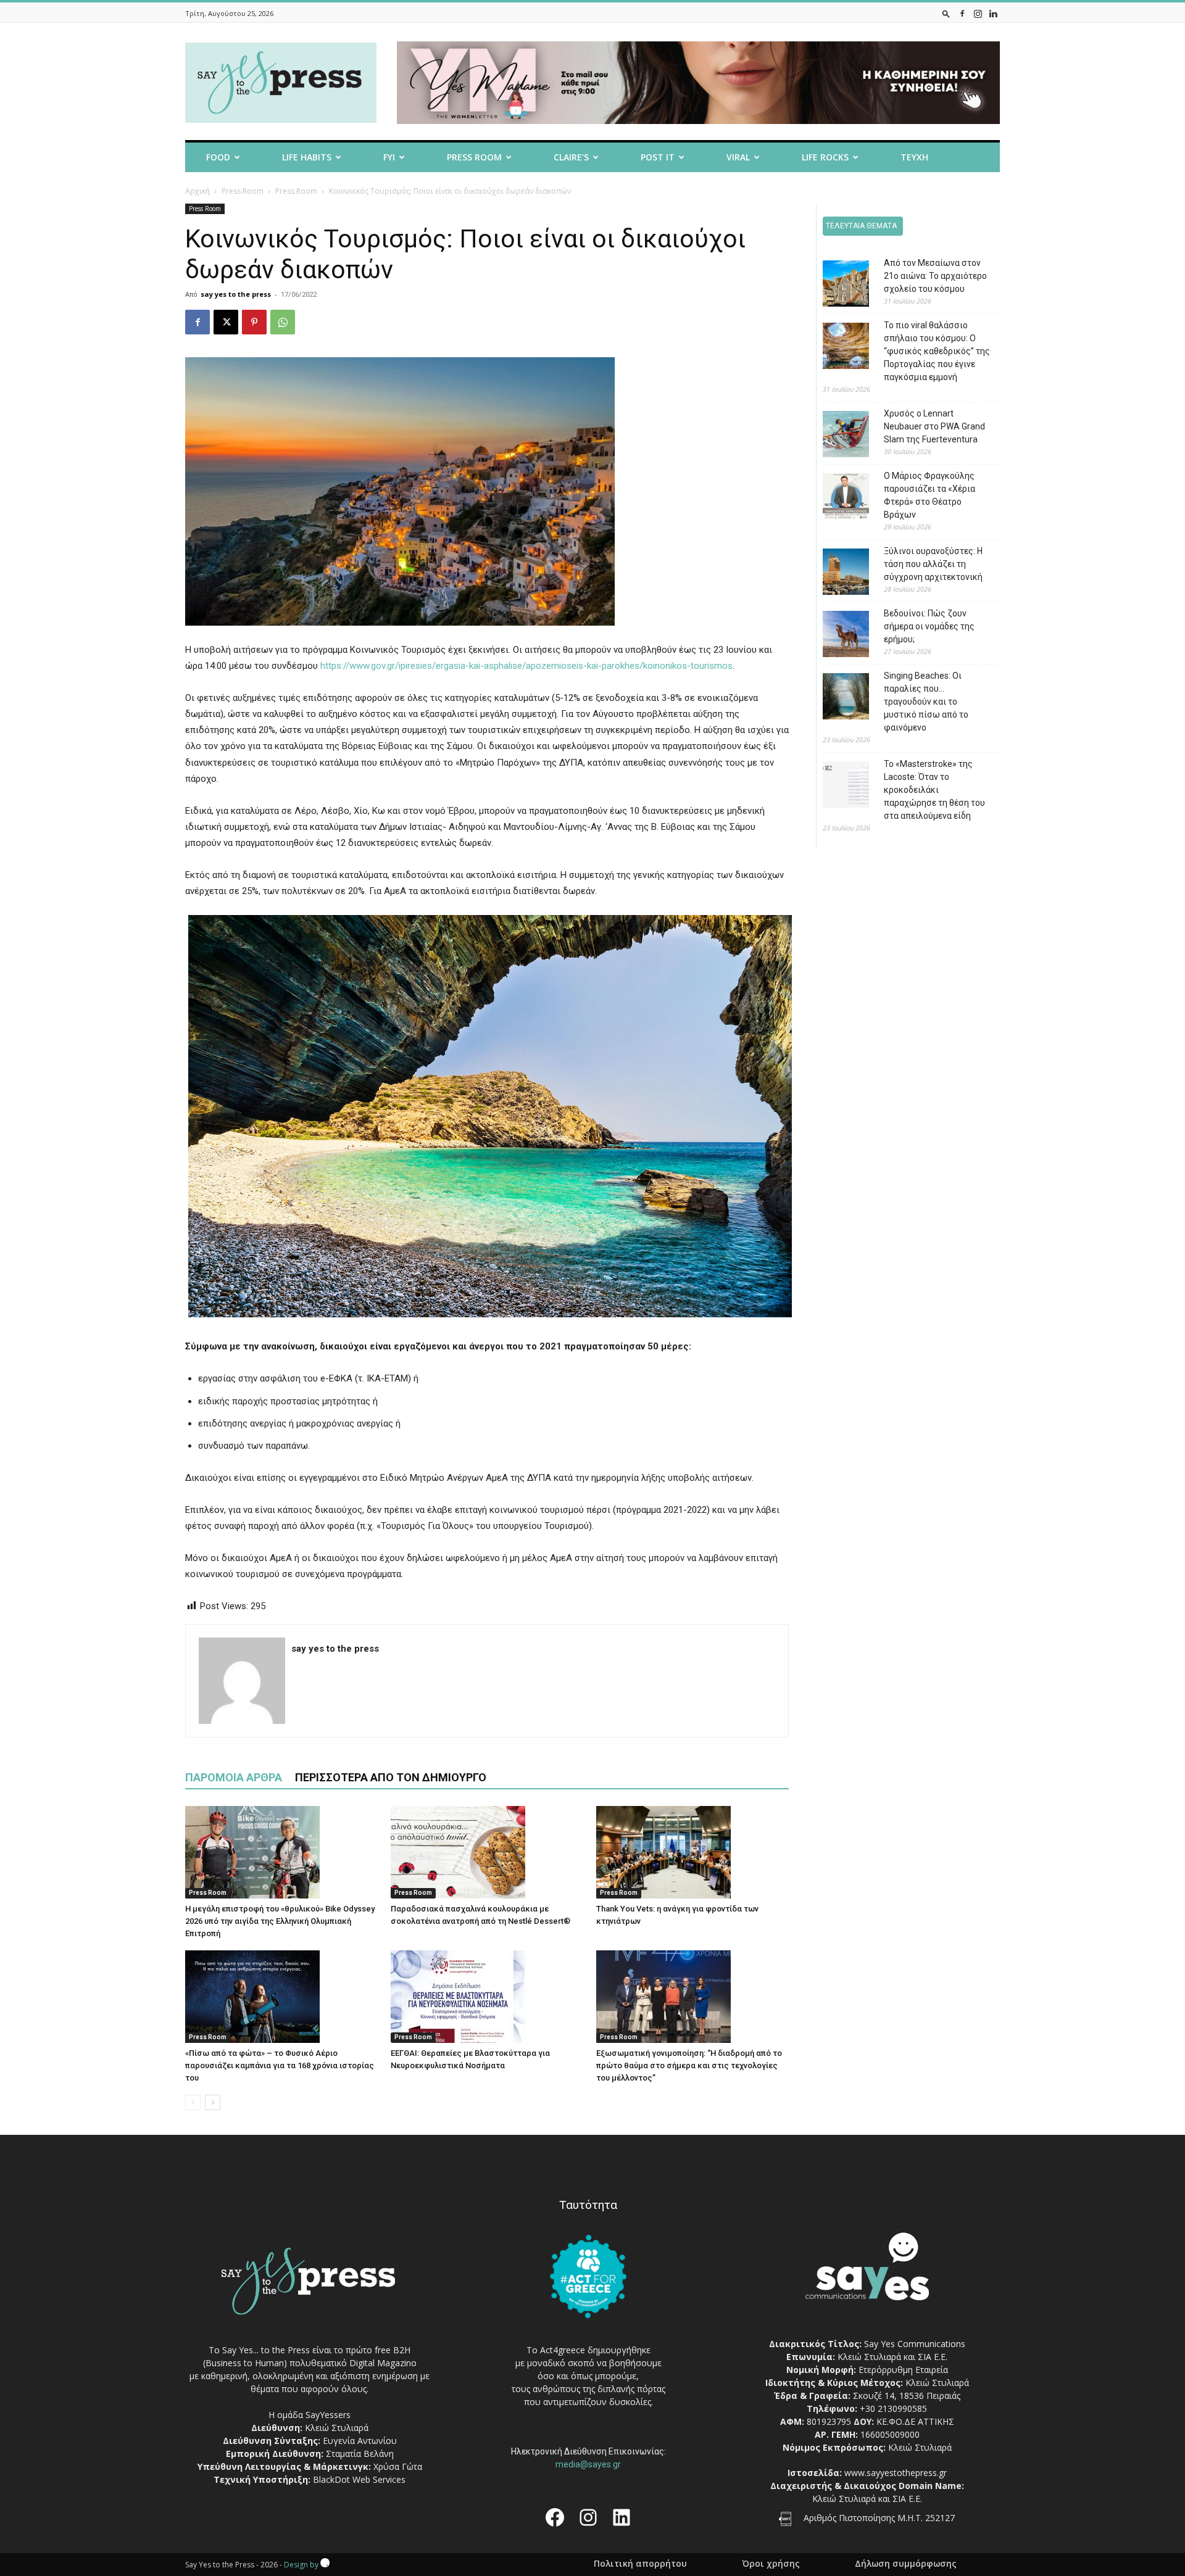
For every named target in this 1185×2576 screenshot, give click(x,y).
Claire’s (571, 157)
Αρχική (197, 191)
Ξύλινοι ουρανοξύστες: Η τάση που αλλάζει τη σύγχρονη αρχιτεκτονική (933, 564)
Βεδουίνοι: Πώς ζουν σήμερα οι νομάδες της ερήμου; (929, 626)
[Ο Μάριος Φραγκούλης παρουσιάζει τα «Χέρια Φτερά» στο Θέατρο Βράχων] (837, 498)
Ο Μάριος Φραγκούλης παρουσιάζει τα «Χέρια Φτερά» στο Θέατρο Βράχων (929, 495)
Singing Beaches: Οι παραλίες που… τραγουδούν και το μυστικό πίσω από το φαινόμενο (926, 702)
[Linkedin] (993, 13)
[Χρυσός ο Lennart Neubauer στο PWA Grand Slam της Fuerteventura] (837, 436)
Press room (474, 157)
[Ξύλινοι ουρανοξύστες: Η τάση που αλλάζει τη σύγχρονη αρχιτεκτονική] (837, 574)
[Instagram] (978, 13)
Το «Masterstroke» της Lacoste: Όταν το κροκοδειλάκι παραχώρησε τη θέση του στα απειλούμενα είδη (934, 790)
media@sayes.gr (588, 2464)
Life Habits (307, 157)
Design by (302, 2565)
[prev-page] (193, 2102)
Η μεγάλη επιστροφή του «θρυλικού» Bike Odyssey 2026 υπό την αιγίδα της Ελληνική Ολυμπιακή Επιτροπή (280, 1921)
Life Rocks (825, 157)
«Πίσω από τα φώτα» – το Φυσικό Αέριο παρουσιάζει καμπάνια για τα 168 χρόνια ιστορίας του (280, 2065)
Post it (658, 157)
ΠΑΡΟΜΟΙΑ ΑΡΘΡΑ (234, 1777)
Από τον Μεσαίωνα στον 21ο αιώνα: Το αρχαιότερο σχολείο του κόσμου (935, 276)
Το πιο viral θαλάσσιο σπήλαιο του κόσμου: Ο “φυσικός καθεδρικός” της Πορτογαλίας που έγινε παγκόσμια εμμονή (937, 351)
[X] (226, 322)
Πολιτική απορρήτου (640, 2564)
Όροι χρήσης (771, 2564)
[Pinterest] (254, 322)
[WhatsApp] (283, 322)
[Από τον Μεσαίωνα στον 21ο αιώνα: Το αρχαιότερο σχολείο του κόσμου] (837, 285)
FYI (389, 157)
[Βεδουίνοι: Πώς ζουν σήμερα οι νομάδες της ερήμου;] (837, 636)
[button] (946, 13)
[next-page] (213, 2102)
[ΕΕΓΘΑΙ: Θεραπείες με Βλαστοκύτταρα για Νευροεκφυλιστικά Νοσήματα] (487, 1997)
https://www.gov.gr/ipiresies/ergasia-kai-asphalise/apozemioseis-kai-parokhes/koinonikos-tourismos (526, 666)
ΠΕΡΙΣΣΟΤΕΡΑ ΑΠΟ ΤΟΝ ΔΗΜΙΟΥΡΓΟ (391, 1777)
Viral (738, 157)
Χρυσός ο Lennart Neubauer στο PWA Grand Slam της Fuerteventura (934, 426)
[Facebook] (962, 13)
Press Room (243, 191)
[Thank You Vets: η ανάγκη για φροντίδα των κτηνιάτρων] (692, 1852)
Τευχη (914, 157)
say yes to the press (236, 294)
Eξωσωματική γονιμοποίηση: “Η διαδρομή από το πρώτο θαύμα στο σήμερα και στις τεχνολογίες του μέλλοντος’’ (689, 2065)
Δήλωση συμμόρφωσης (906, 2564)
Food (218, 157)
